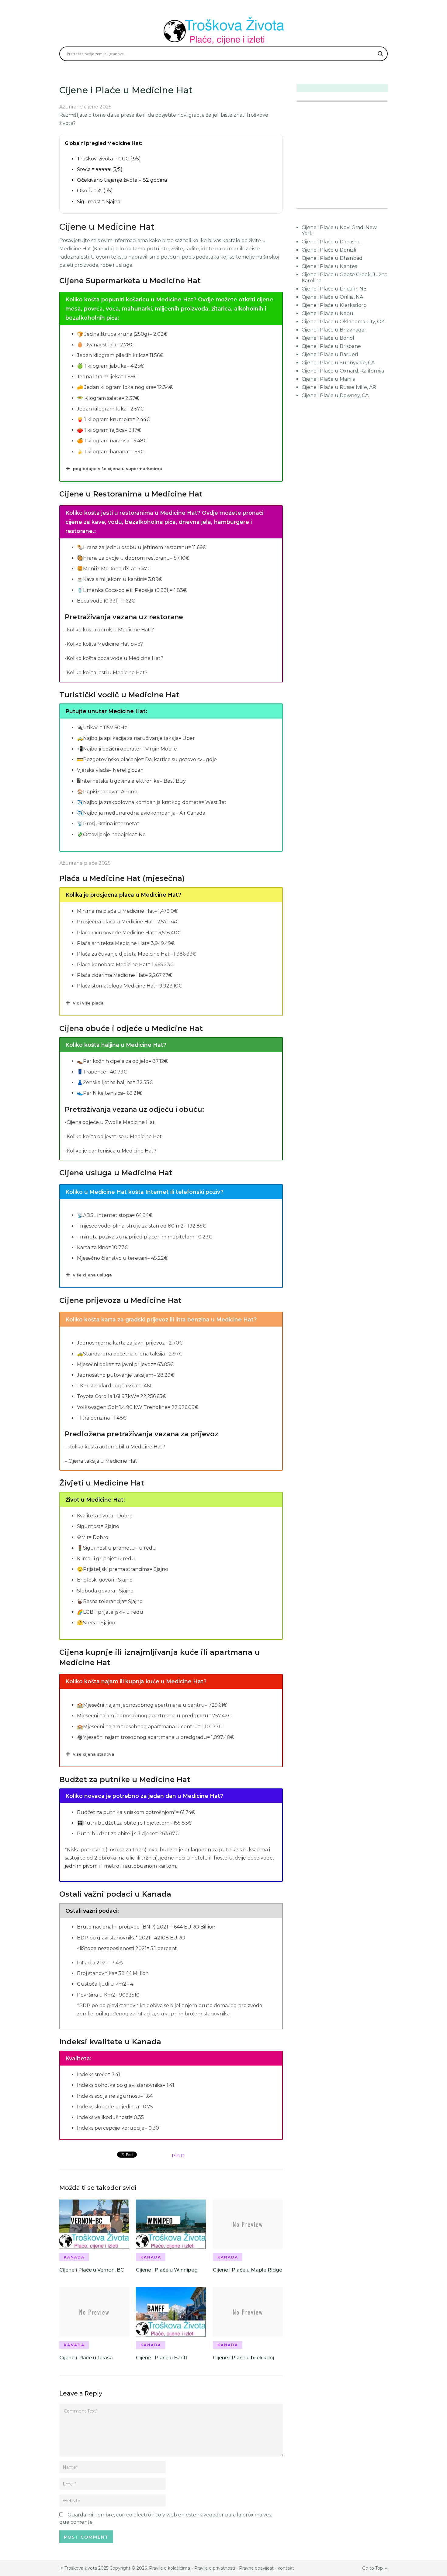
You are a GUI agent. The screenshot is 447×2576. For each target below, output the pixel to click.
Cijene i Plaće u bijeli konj (243, 2358)
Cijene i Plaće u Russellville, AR (339, 387)
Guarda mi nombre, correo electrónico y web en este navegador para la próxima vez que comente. (166, 2518)
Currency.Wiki (371, 204)
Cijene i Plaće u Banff (162, 2358)
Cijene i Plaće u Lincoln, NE (334, 289)
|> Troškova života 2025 (84, 2568)
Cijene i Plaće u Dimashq (331, 242)
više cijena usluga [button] (92, 1275)
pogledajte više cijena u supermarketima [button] (118, 469)
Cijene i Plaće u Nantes (329, 266)
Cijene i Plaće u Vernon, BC (92, 2270)
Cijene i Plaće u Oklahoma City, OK (343, 322)
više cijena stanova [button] (94, 1754)
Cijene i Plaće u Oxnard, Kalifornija (343, 371)
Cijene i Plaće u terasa (86, 2358)
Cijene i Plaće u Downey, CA (335, 395)
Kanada (74, 2257)
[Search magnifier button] (380, 54)
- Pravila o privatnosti (213, 2568)
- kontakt (284, 2568)
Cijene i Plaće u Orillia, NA (332, 297)
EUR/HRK (310, 204)
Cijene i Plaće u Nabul (328, 313)
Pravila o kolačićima (170, 2568)
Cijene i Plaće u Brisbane (331, 346)
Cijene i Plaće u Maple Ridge (248, 2270)
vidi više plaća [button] (88, 1003)
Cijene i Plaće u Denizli (329, 250)
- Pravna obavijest (254, 2568)
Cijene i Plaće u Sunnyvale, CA (338, 363)
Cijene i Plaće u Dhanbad (332, 258)
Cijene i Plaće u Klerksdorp (334, 305)
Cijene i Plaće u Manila (329, 379)
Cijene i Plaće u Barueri (330, 354)
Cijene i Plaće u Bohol (328, 338)
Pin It (178, 2156)
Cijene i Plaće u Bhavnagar (334, 330)
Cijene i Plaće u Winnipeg (167, 2270)
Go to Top (372, 2568)
